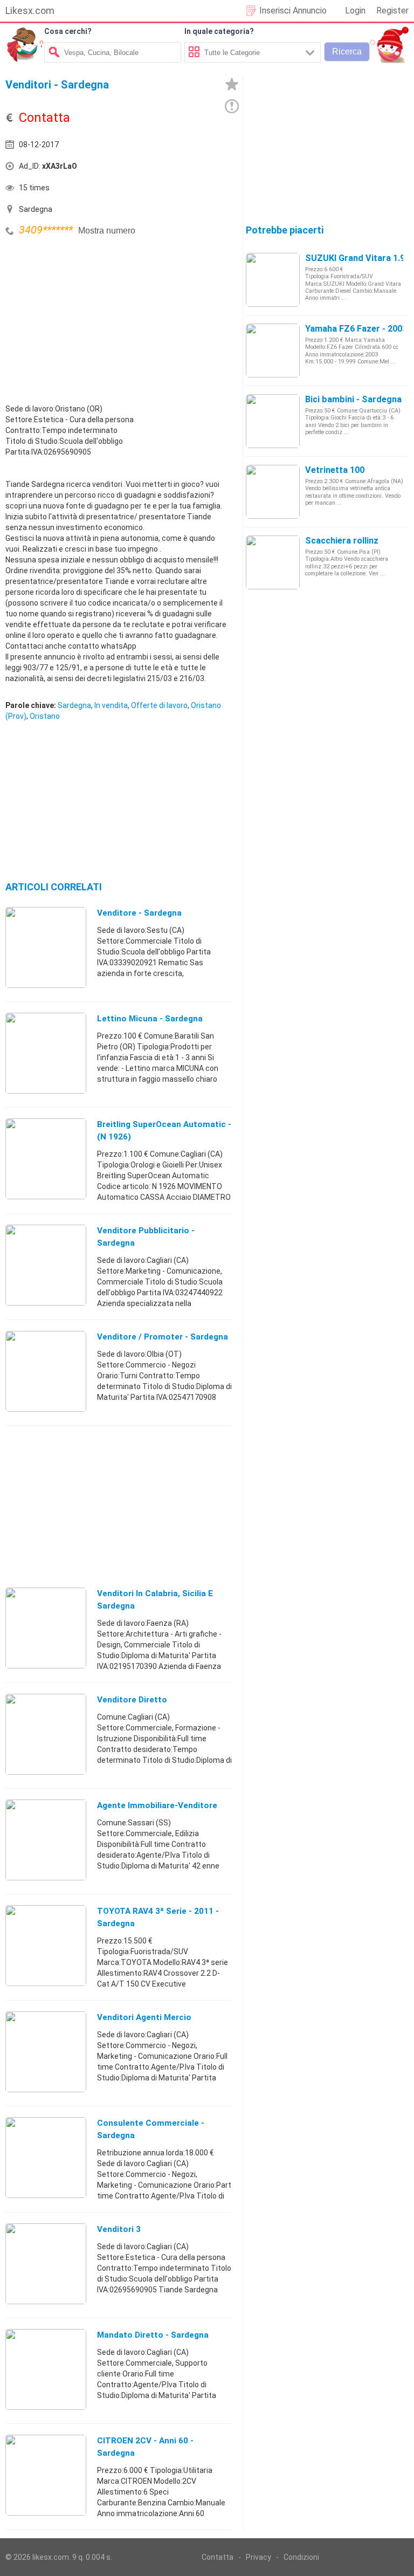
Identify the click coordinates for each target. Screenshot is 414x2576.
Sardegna (74, 705)
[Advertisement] (86, 314)
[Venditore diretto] (46, 1734)
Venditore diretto (132, 1700)
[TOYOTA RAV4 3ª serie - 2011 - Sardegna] (46, 1945)
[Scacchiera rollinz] (273, 562)
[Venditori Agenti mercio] (46, 2051)
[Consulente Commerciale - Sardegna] (46, 2157)
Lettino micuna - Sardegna (150, 1019)
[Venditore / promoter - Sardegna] (46, 1371)
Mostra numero (107, 231)
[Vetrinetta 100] (273, 491)
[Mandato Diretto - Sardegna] (46, 2369)
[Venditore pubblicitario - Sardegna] (46, 1265)
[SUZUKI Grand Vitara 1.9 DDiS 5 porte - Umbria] (273, 279)
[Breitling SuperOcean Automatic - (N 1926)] (46, 1158)
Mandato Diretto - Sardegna (153, 2335)
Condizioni (301, 2557)
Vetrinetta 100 (335, 470)
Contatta (218, 2557)
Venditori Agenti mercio (144, 2017)
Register (392, 11)
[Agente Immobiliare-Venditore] (46, 1839)
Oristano (45, 716)
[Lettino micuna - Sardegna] (46, 1053)
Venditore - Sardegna (139, 913)
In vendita (111, 705)
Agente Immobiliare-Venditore (157, 1805)
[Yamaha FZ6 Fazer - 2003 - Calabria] (273, 350)
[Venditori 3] (46, 2263)
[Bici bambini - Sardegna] (273, 421)
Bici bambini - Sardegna (353, 399)
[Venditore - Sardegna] (46, 947)
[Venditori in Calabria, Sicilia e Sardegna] (46, 1627)
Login (355, 11)
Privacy (258, 2557)
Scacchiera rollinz (342, 541)
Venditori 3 (119, 2229)
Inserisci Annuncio (293, 11)
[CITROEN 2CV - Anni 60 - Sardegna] (46, 2475)
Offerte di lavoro (159, 705)
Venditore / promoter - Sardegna (163, 1337)
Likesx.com (30, 11)
